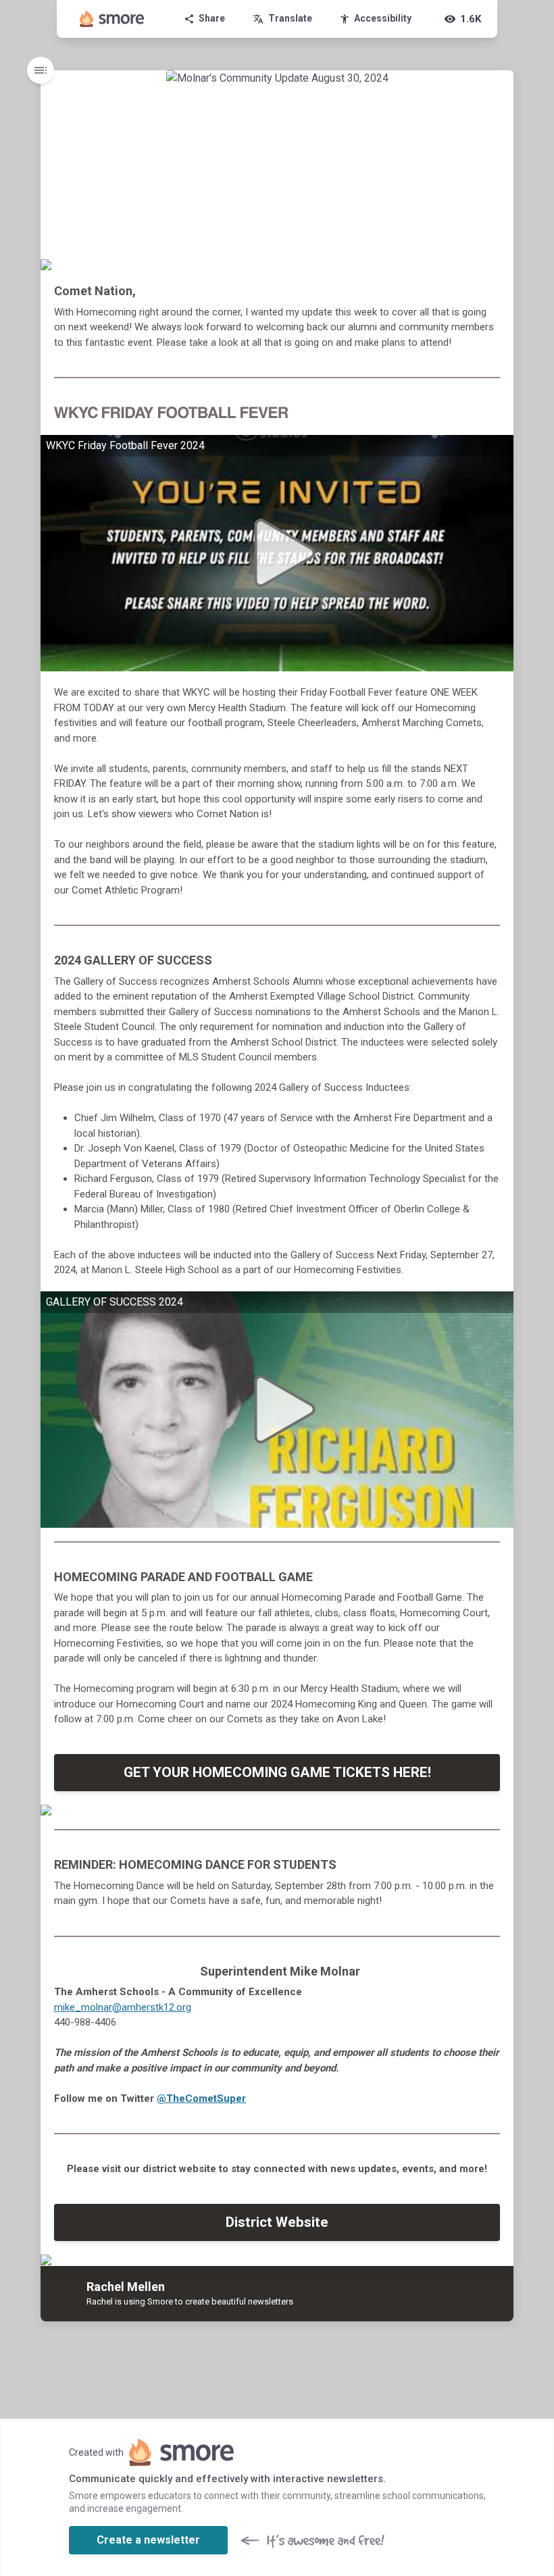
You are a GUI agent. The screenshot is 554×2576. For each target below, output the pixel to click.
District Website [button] (277, 2222)
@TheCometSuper (201, 2098)
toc (41, 70)
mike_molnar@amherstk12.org (123, 2007)
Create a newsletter (148, 2540)
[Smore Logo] (112, 19)
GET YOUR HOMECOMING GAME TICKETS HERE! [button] (277, 1772)
